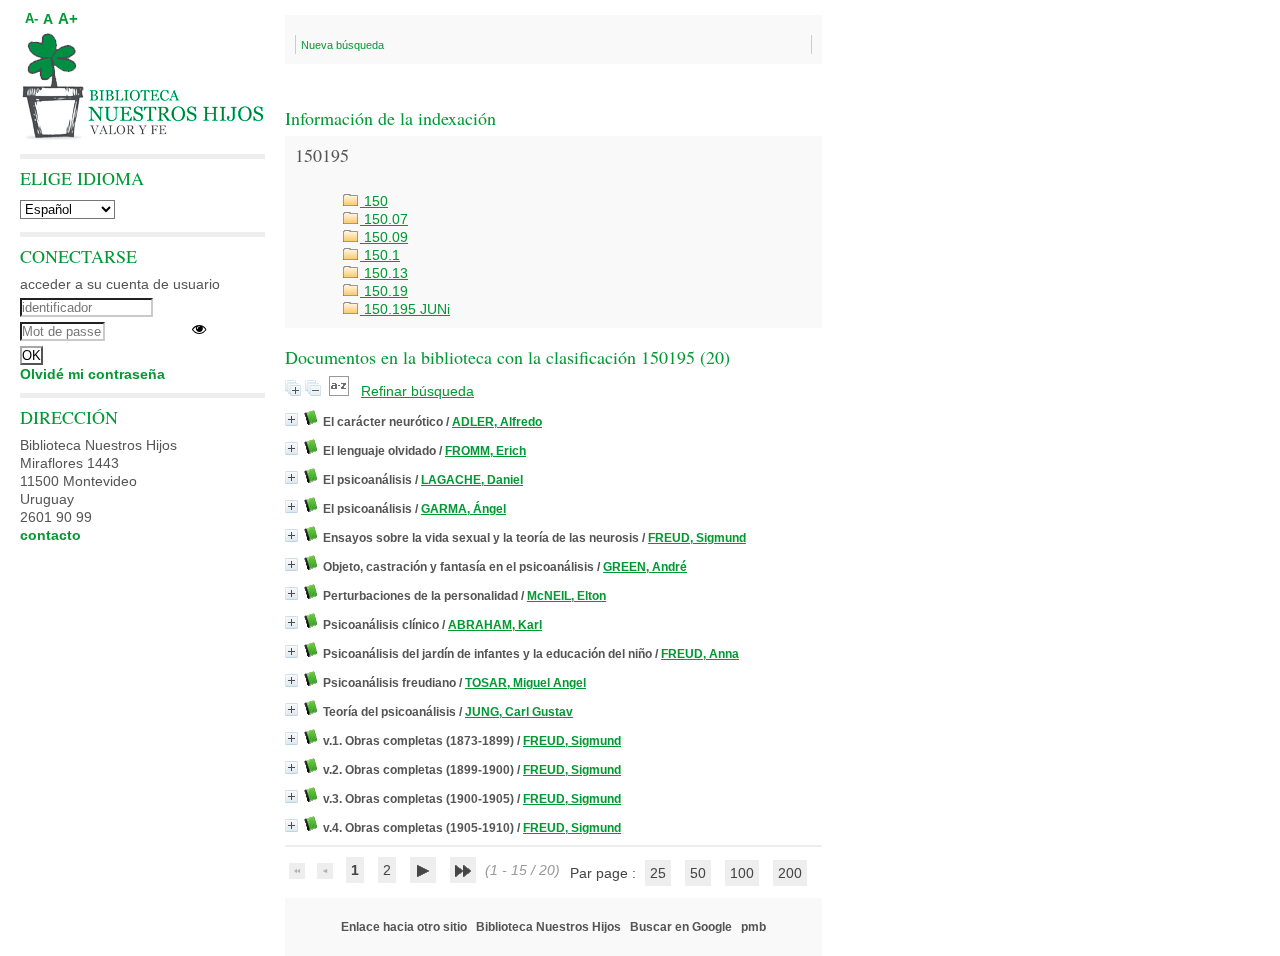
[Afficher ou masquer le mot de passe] (199, 329)
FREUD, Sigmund (697, 538)
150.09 (384, 237)
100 (742, 873)
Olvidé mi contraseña (92, 374)
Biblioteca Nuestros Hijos (548, 927)
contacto (50, 535)
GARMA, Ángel (463, 509)
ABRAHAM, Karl (495, 625)
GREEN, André (645, 567)
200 (790, 873)
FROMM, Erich (485, 451)
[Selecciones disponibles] (341, 391)
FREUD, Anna (700, 654)
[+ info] (291, 419)
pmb (753, 927)
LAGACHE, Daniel (472, 480)
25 (658, 873)
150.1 (380, 255)
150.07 (384, 219)
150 (374, 201)
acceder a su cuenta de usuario (120, 284)
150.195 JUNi (405, 309)
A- (31, 19)
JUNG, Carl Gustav (519, 712)
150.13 (384, 273)
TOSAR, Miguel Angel (525, 683)
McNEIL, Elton (566, 596)
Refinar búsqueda (417, 391)
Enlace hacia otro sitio (404, 927)
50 (698, 873)
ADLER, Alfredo (497, 422)
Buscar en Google (681, 927)
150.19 (384, 291)
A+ (68, 18)
